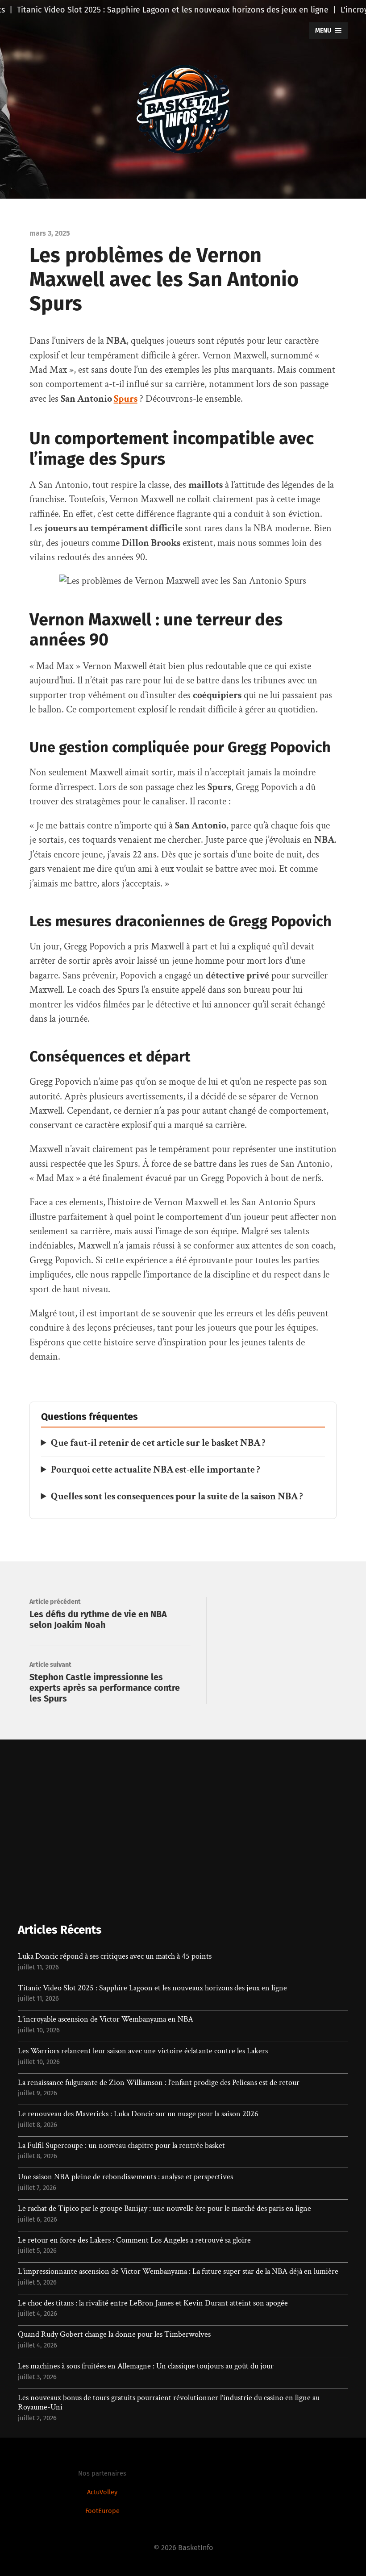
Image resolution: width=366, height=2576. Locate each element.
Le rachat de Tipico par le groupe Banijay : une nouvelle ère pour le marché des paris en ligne (164, 2209)
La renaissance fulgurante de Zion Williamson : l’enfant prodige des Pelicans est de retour (159, 2083)
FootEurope (102, 2511)
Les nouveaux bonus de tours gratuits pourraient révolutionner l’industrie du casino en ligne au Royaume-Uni (169, 2403)
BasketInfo (195, 2548)
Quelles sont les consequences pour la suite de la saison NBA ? (177, 1496)
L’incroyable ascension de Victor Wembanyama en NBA (106, 2019)
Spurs (126, 399)
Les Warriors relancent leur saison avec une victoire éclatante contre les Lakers (143, 2051)
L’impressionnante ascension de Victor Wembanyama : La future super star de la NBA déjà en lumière (178, 2272)
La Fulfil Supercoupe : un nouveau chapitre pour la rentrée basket (121, 2146)
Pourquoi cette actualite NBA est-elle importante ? (156, 1470)
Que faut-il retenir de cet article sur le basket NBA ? (158, 1443)
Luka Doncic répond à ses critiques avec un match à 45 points (115, 1956)
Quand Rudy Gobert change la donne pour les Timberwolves (114, 2335)
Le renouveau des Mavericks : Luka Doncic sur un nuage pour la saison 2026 (138, 2114)
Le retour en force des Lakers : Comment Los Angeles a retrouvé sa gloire (134, 2240)
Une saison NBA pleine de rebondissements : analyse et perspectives (125, 2177)
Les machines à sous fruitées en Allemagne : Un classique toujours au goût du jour (146, 2366)
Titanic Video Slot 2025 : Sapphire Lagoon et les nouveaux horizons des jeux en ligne (152, 1988)
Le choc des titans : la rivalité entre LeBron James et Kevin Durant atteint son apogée (153, 2303)
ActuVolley (102, 2492)
